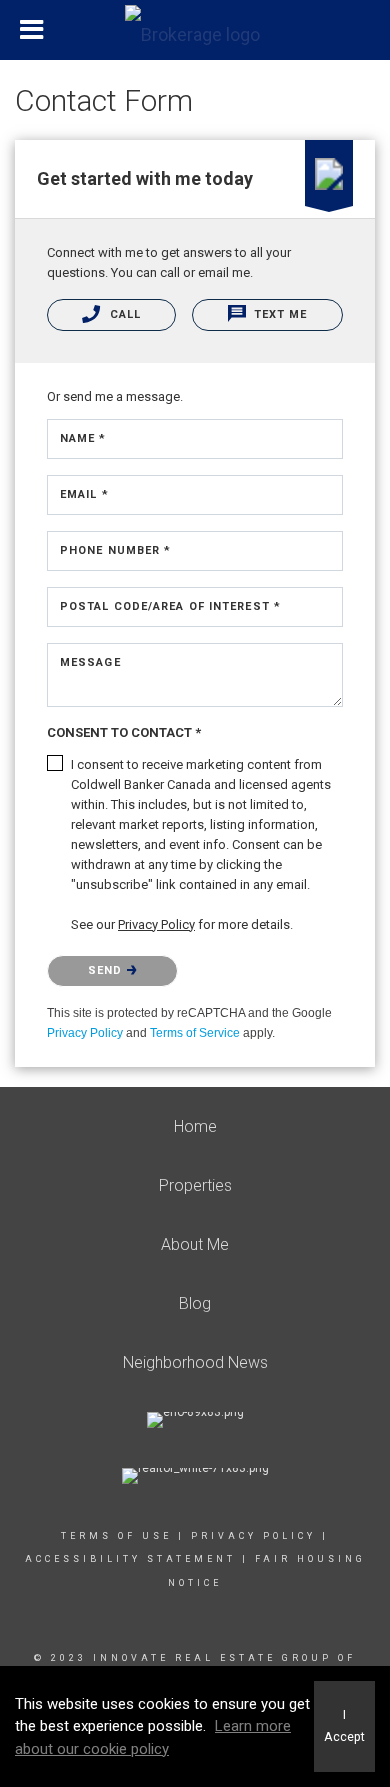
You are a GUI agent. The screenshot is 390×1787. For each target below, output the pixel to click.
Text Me (279, 314)
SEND (107, 970)
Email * (84, 494)
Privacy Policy (85, 1033)
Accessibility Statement (130, 1559)
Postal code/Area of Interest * (170, 606)
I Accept (344, 1726)
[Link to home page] (195, 30)
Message (90, 662)
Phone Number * (115, 550)
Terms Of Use (116, 1536)
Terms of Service (195, 1033)
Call (123, 314)
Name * (83, 438)
